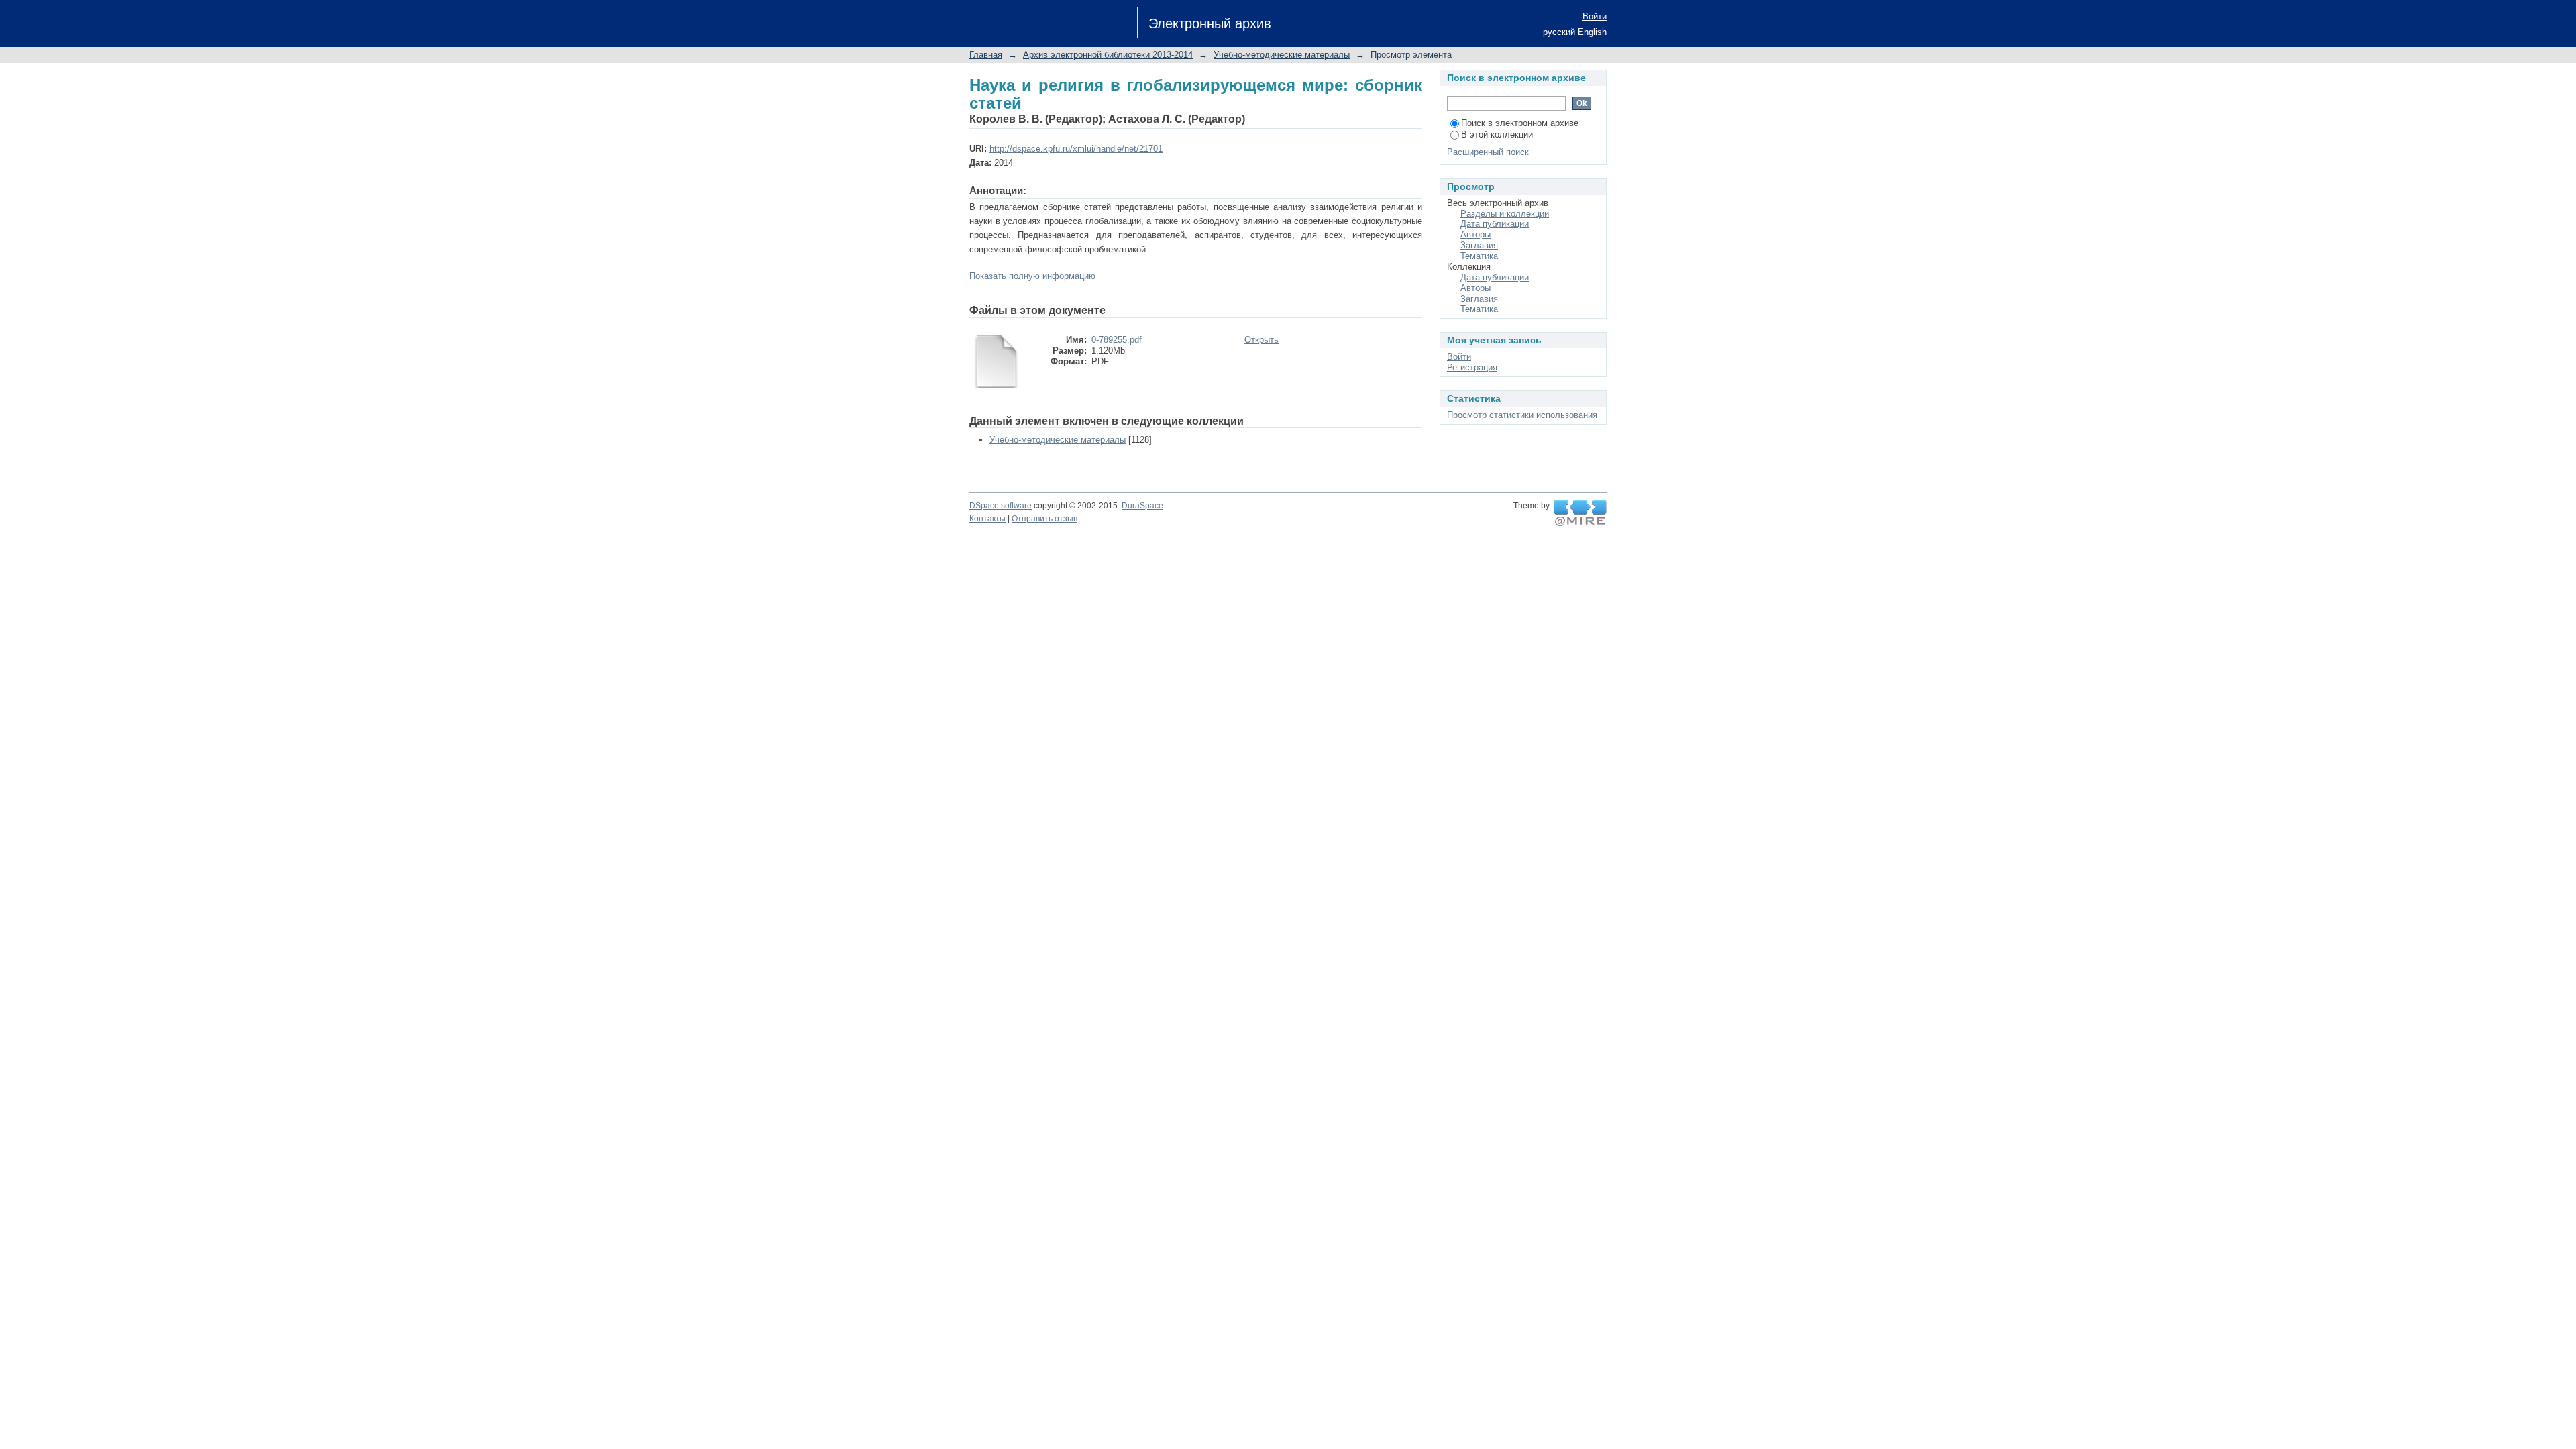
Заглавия (1479, 245)
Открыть (1262, 340)
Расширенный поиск (1488, 152)
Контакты (987, 519)
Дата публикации (1495, 224)
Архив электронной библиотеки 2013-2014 (1108, 55)
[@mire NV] (1580, 513)
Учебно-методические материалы (1282, 55)
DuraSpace (1142, 506)
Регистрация (1472, 367)
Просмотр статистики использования (1522, 415)
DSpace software (1001, 506)
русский (1559, 32)
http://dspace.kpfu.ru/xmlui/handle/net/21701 (1076, 149)
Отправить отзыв (1044, 519)
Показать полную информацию (1032, 276)
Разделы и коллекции (1505, 214)
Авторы (1475, 234)
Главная (986, 55)
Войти (1595, 16)
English (1592, 32)
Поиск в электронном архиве (1520, 123)
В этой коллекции (1497, 135)
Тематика (1479, 256)
